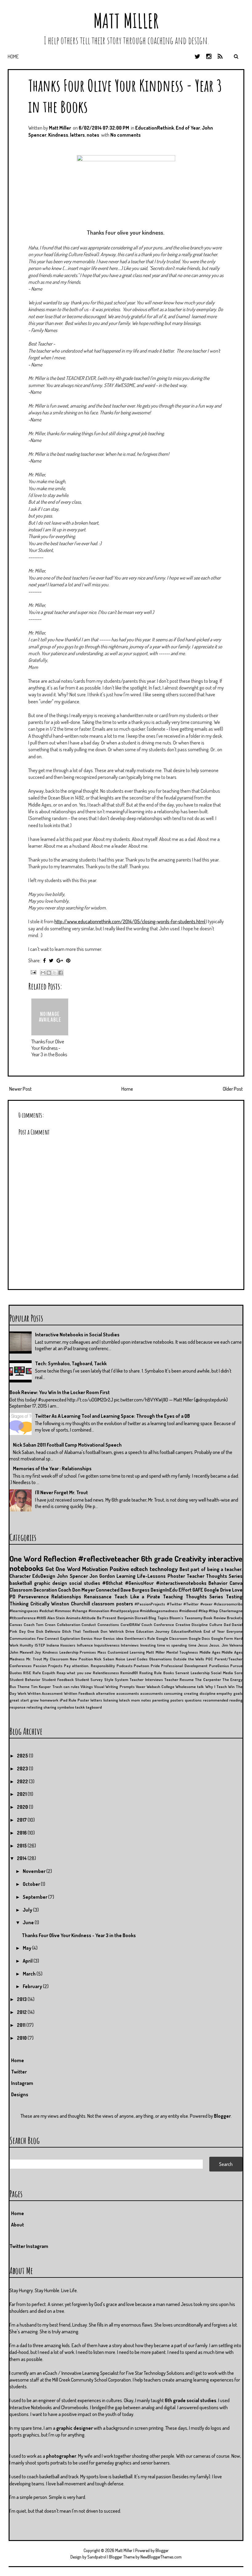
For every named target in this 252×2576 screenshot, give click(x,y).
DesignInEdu (164, 1590)
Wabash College (160, 1687)
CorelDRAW (130, 1624)
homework (49, 1700)
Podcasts (124, 1666)
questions (193, 1700)
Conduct (89, 1624)
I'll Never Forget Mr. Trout (61, 1492)
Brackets (235, 1618)
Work (22, 1693)
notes (93, 135)
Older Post (233, 1089)
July (28, 1910)
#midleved (188, 1611)
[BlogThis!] (49, 973)
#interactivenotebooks (181, 1583)
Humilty (26, 1645)
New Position (81, 1659)
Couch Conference (158, 1624)
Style (109, 1679)
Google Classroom (172, 1638)
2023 (23, 1769)
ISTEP (40, 1645)
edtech (139, 1569)
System (121, 1679)
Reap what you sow (74, 1673)
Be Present (106, 1618)
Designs (20, 2094)
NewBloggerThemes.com (161, 2557)
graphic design (51, 1583)
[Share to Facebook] (61, 973)
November (35, 1871)
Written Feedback (79, 1693)
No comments (126, 135)
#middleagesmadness (159, 1611)
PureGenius (219, 1666)
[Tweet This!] (51, 960)
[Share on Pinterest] (68, 960)
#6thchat (112, 1583)
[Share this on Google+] (60, 960)
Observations (160, 1659)
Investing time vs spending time (168, 1645)
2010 (22, 2038)
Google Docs (199, 1638)
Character (20, 1576)
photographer (61, 2456)
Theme (23, 1687)
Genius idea (113, 1638)
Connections (108, 1624)
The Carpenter (208, 1679)
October (32, 1884)
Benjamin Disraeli (132, 1618)
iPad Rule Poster (74, 1700)
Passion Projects (48, 1666)
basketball (21, 1583)
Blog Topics (158, 1618)
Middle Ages (210, 1652)
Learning (126, 1576)
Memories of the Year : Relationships (52, 1468)
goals (238, 1693)
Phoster (176, 1576)
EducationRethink (155, 128)
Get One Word (63, 1569)
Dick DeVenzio (48, 1631)
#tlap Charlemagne (226, 1611)
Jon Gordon (102, 1576)
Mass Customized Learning (121, 1652)
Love (237, 1590)
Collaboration (69, 1624)
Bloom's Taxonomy (186, 1618)
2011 (22, 2025)
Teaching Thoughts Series (193, 1597)
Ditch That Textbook (81, 1631)
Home (13, 57)
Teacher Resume (179, 1679)
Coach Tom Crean (39, 1624)
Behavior (218, 1583)
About (18, 2225)
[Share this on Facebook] (44, 960)
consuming (173, 1693)
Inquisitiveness (107, 1645)
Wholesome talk (190, 1687)
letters (77, 135)
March (30, 1974)
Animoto (73, 1618)
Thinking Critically (30, 1604)
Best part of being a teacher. (211, 1569)
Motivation (95, 1569)
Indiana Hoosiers (61, 1645)
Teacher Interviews (146, 1679)
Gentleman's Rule (140, 1638)
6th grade (157, 1558)
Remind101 (129, 1673)
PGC (209, 1659)
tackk (80, 1707)
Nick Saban (104, 1659)
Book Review (215, 1618)
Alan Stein (56, 1618)
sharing (50, 1707)
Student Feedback (58, 1679)
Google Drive (218, 1590)
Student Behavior (25, 1679)
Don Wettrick (112, 1631)
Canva (236, 1583)
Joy (38, 1652)
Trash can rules (66, 1687)
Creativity (190, 1558)
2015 (22, 1846)
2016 (22, 1833)
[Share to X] (55, 973)
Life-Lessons (151, 1576)
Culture (216, 1624)
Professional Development (184, 1666)
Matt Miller (126, 21)
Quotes (16, 1673)
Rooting (146, 1673)
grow (34, 1700)
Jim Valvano (232, 1645)
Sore (238, 1673)
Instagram (22, 2083)
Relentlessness (106, 1673)
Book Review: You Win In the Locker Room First (60, 1392)
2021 (22, 1794)
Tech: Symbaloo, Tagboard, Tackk (71, 1363)
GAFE (198, 1590)
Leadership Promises (78, 1652)
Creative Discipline (192, 1624)
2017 (22, 1820)
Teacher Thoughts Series (215, 1576)
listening (111, 1700)
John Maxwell (21, 1652)
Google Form (222, 1638)
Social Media (222, 1673)
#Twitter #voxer (198, 1604)
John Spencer (72, 1576)
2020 (23, 1807)
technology (164, 1569)
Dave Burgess (135, 1590)
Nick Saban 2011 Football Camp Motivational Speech (67, 1445)
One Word (26, 1558)
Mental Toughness (182, 1652)
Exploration (70, 1638)
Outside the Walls (189, 1659)
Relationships (66, 1597)
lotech (124, 1700)
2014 (22, 1858)
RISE (27, 1673)
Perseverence (33, 1597)
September (35, 1897)
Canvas (16, 1624)
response (18, 1707)
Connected (108, 1590)
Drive (130, 1631)
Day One (27, 1631)
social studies (85, 1583)
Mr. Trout (34, 1659)
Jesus (203, 1645)
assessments (152, 1693)
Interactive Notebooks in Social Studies (77, 1335)
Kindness (58, 135)
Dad (227, 1624)
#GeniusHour (139, 1583)
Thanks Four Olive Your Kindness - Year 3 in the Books (49, 1048)
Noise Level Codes (132, 1659)
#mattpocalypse (125, 1611)
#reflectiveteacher (109, 1558)
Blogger (222, 2116)
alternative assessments (117, 1693)
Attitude (89, 1618)
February (33, 1986)
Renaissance (98, 1597)
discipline (207, 1693)
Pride (155, 1666)
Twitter (19, 2072)
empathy (224, 1693)
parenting (161, 1700)
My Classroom (56, 1659)
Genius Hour (91, 1638)
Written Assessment (45, 1693)
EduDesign (44, 1576)
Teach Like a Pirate (137, 1597)
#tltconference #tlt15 (28, 1618)
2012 (22, 2012)
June (29, 1922)
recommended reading (223, 1700)
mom (135, 1700)
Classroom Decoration (33, 1590)
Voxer (141, 1687)
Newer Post (20, 1089)
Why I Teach (216, 1687)
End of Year (188, 128)
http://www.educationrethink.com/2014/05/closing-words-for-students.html (130, 921)
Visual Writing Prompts (114, 1687)
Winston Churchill (71, 1604)
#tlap (203, 1611)
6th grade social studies (191, 2400)
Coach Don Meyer (77, 1590)
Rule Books (164, 1673)
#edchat (47, 1611)
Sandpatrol (97, 2557)
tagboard (94, 1707)
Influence (85, 1645)
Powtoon (141, 1666)
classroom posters (112, 1604)
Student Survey (89, 1679)
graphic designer (75, 2428)
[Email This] (43, 973)
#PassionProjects (150, 1604)
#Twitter (174, 1604)
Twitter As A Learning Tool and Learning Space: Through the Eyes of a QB (112, 1416)
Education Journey (153, 1631)
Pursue (236, 1666)
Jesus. (215, 1645)
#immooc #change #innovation (82, 1611)
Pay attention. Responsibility (89, 1666)
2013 (22, 1999)
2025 (23, 1756)
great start (19, 1700)
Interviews (130, 1645)
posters (177, 1700)
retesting (34, 1707)
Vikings (87, 1687)
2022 (23, 1781)
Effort (185, 1590)
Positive (119, 1569)
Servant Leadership (192, 1673)
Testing (234, 1597)
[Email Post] (33, 971)
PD (12, 1597)
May (28, 1948)
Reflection (60, 1558)
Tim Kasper (41, 1687)
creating (191, 1693)
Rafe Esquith (44, 1673)
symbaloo (66, 1707)
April (28, 1961)
